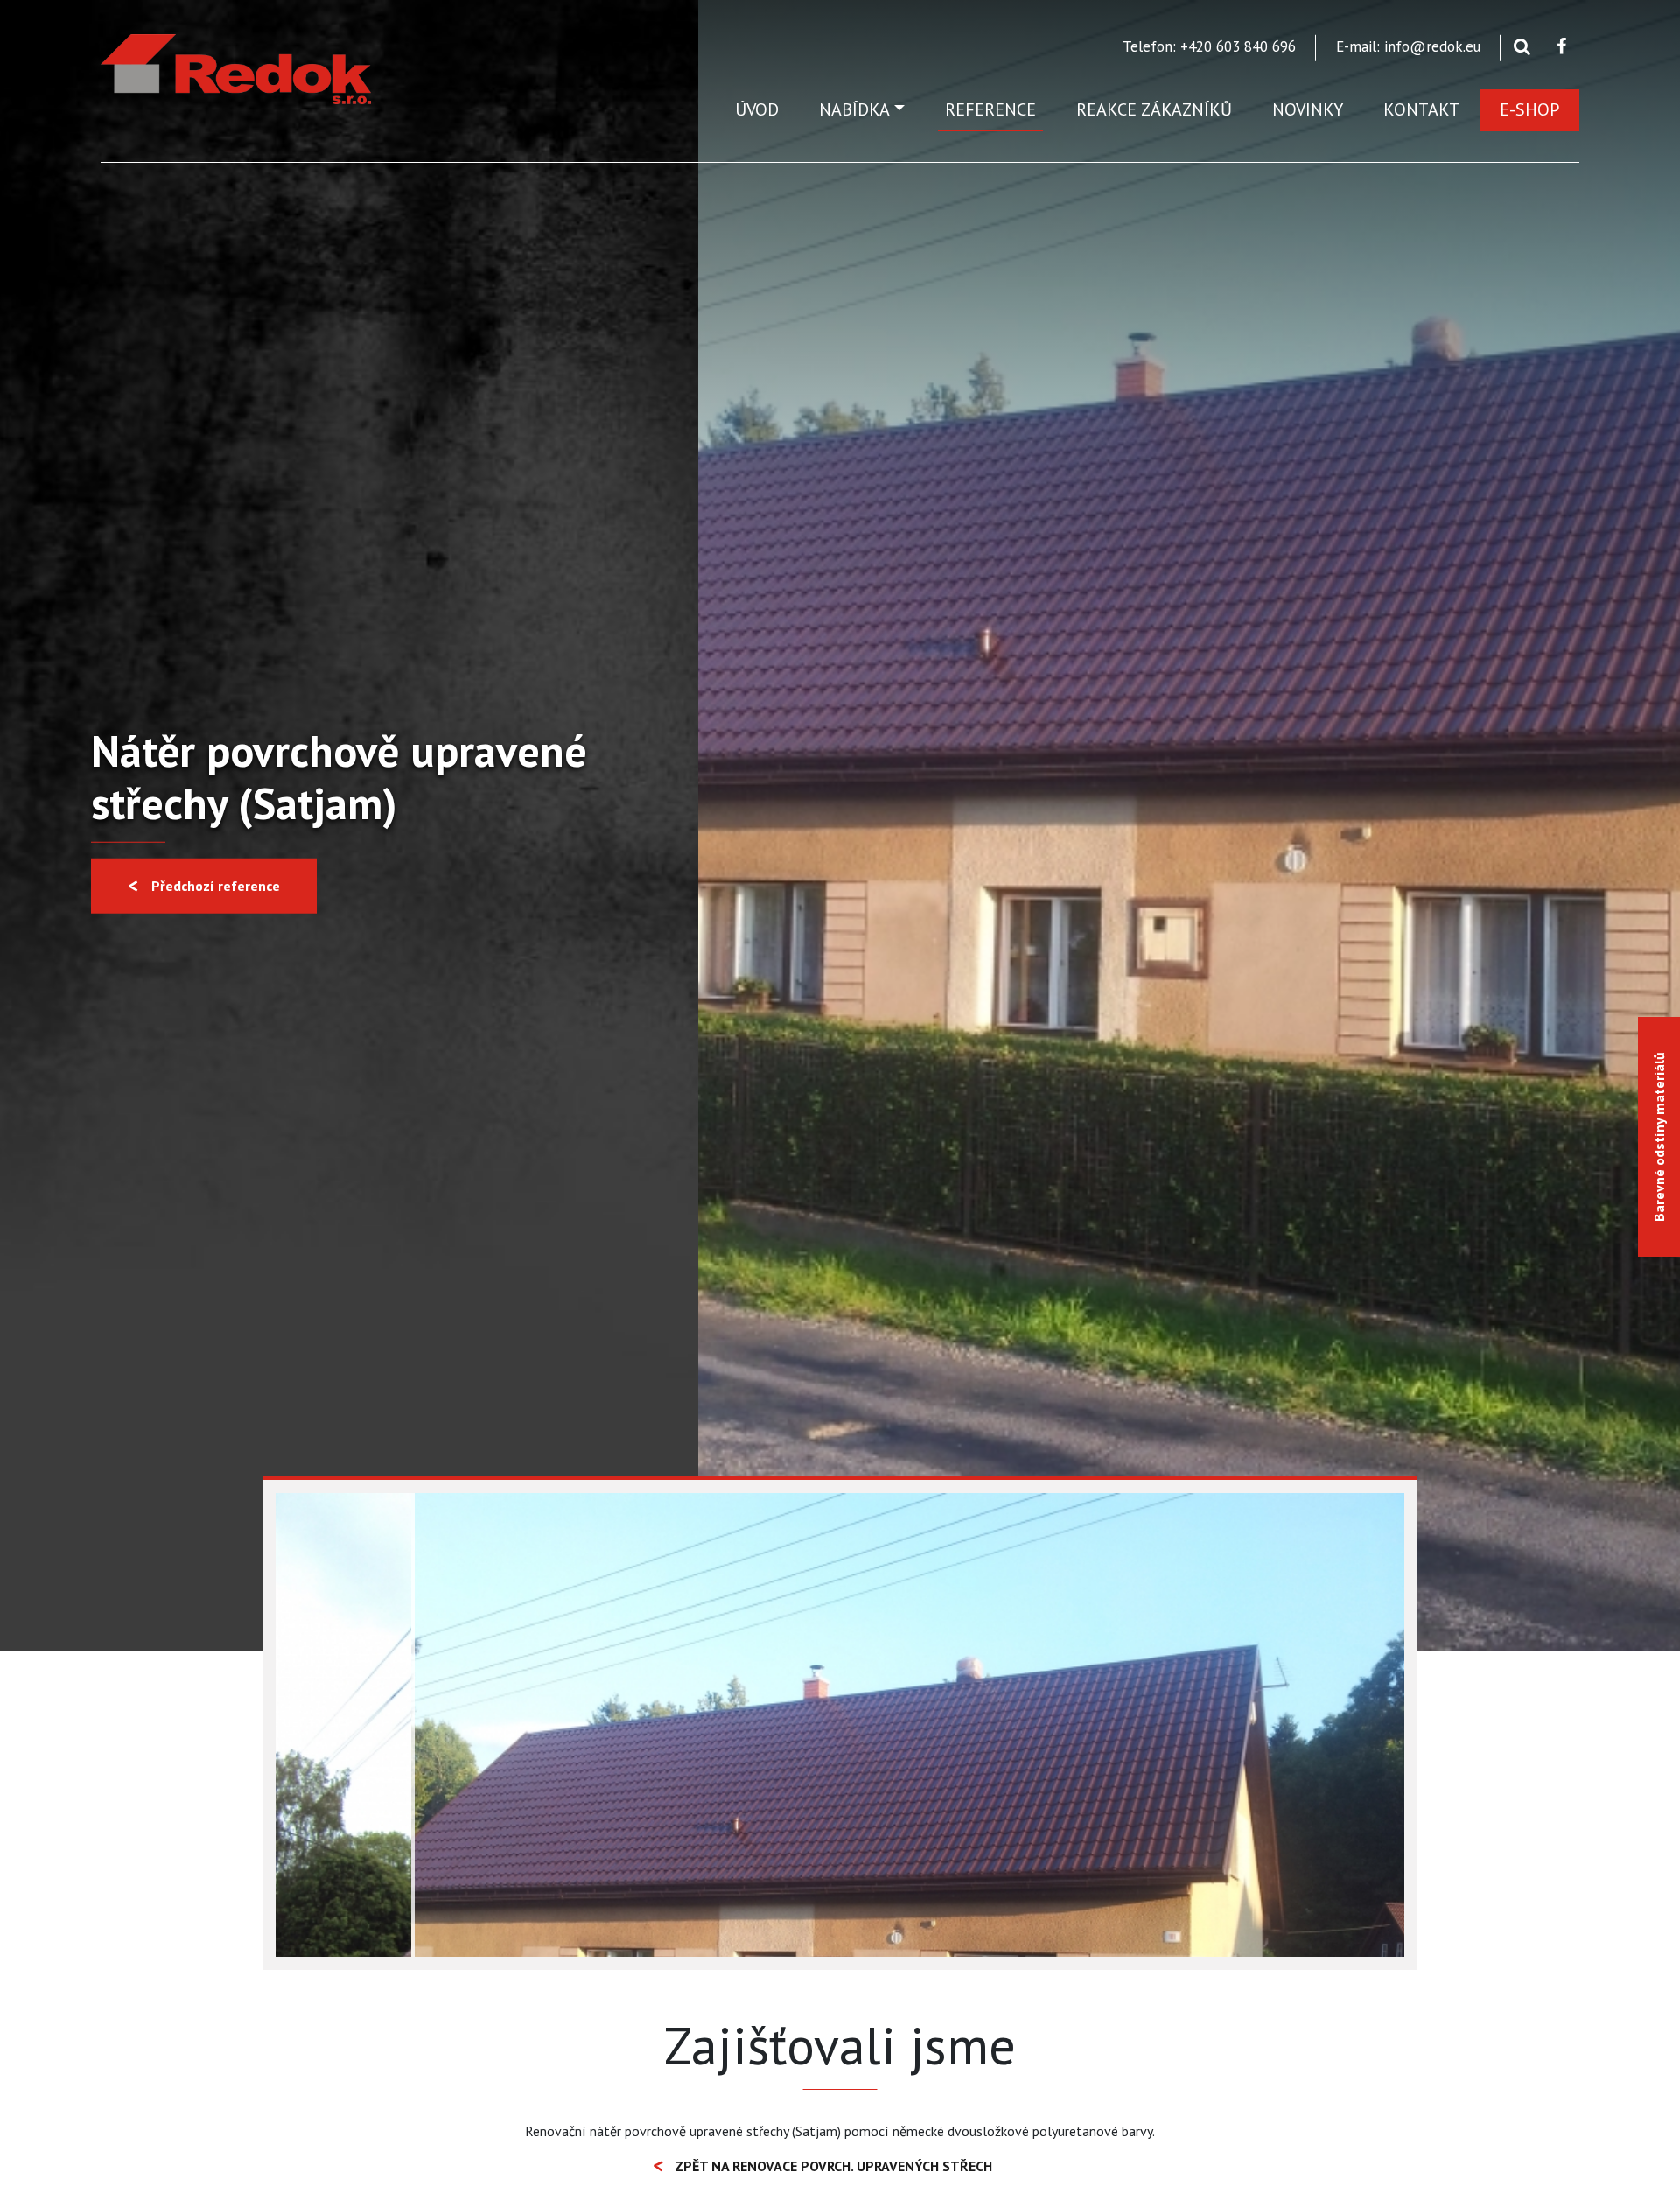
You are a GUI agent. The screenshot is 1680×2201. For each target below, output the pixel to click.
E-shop (1529, 109)
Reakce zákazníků (1154, 109)
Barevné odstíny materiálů (1659, 1137)
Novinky (1308, 109)
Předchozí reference (216, 886)
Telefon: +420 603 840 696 (1209, 46)
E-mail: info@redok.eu (1408, 46)
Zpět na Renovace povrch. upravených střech (833, 2166)
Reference (990, 109)
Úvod (757, 109)
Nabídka (854, 109)
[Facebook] (1561, 46)
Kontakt (1421, 109)
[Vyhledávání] (1522, 46)
